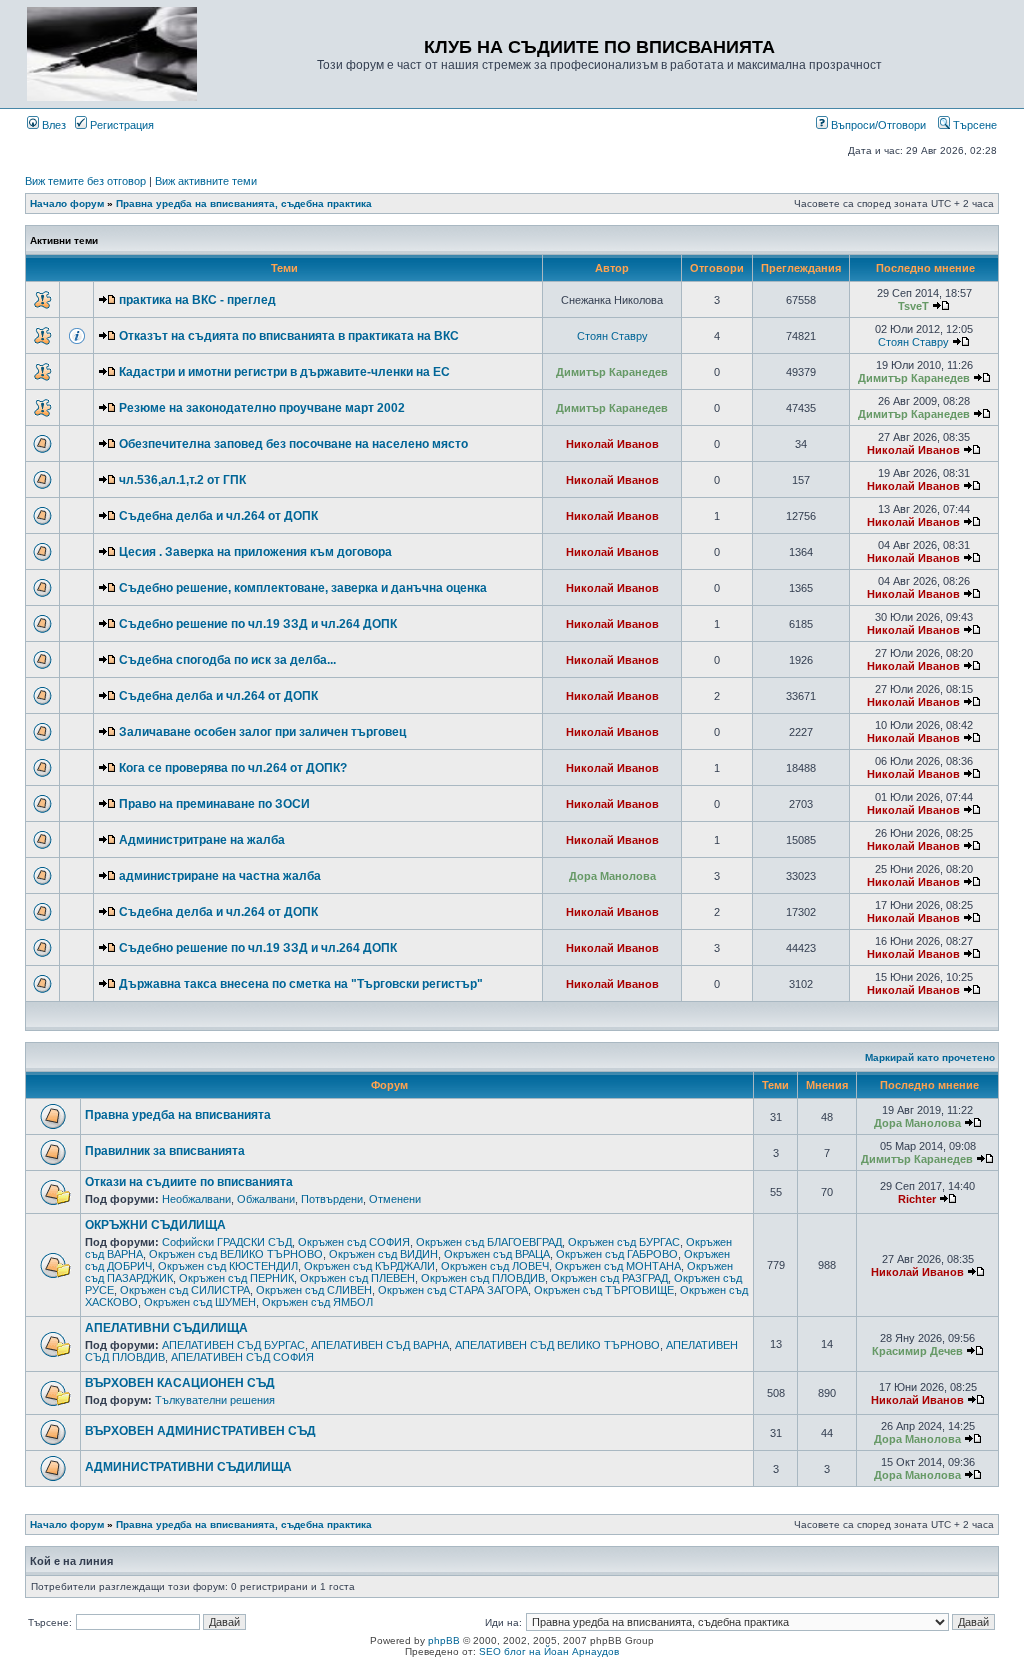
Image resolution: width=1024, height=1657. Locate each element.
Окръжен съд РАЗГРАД (609, 1278)
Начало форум (67, 203)
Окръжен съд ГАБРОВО (617, 1254)
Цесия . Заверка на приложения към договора (255, 552)
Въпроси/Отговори (877, 125)
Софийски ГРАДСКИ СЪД (227, 1242)
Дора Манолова (612, 876)
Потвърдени (332, 1199)
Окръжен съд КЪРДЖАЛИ (369, 1266)
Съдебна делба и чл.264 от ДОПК (218, 516)
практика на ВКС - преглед (197, 300)
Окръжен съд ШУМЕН (200, 1302)
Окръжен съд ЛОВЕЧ (495, 1266)
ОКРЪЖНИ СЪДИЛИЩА (155, 1225)
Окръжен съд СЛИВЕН (314, 1290)
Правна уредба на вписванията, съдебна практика (244, 203)
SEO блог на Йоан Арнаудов (549, 1651)
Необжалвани (196, 1199)
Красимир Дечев (917, 1351)
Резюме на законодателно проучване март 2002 (262, 408)
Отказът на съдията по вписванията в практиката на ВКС (289, 336)
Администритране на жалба (202, 840)
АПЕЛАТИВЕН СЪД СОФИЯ (242, 1357)
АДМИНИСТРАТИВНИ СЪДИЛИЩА (188, 1467)
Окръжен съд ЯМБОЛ (317, 1302)
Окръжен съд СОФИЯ (354, 1242)
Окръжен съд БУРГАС (624, 1242)
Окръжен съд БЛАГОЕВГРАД (489, 1242)
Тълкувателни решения (215, 1400)
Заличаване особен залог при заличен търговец (262, 732)
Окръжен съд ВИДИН (383, 1254)
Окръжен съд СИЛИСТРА (185, 1290)
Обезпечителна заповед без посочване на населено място (293, 444)
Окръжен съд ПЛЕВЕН (357, 1278)
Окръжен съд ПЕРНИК (236, 1278)
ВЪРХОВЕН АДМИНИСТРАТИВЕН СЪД (200, 1431)
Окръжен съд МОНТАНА (618, 1266)
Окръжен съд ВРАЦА (497, 1254)
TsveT (913, 306)
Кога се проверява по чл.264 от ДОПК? (233, 768)
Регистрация (120, 125)
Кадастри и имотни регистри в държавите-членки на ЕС (284, 372)
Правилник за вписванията (165, 1151)
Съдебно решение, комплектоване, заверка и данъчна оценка (303, 588)
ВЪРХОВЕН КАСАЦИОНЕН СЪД (180, 1383)
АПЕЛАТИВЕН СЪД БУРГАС (233, 1345)
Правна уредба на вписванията (178, 1115)
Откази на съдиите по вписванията (189, 1182)
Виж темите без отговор (85, 181)
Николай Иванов (612, 444)
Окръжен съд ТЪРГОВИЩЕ (604, 1290)
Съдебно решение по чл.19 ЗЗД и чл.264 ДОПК (258, 624)
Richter (917, 1199)
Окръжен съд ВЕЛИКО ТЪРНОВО (236, 1254)
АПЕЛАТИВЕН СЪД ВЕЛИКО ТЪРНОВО (557, 1345)
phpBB (444, 1640)
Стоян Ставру (612, 336)
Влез (52, 125)
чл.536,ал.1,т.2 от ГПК (182, 480)
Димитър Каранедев (612, 372)
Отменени (395, 1199)
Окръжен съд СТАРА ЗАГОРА (453, 1290)
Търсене (973, 125)
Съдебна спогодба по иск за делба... (227, 660)
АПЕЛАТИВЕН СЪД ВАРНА (380, 1345)
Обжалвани (266, 1199)
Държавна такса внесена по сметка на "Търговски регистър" (301, 984)
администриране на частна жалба (220, 876)
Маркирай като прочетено (930, 1057)
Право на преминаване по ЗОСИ (214, 804)
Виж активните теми (206, 181)
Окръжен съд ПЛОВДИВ (483, 1278)
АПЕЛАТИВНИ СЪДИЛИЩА (166, 1328)
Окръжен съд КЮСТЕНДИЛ (228, 1266)
